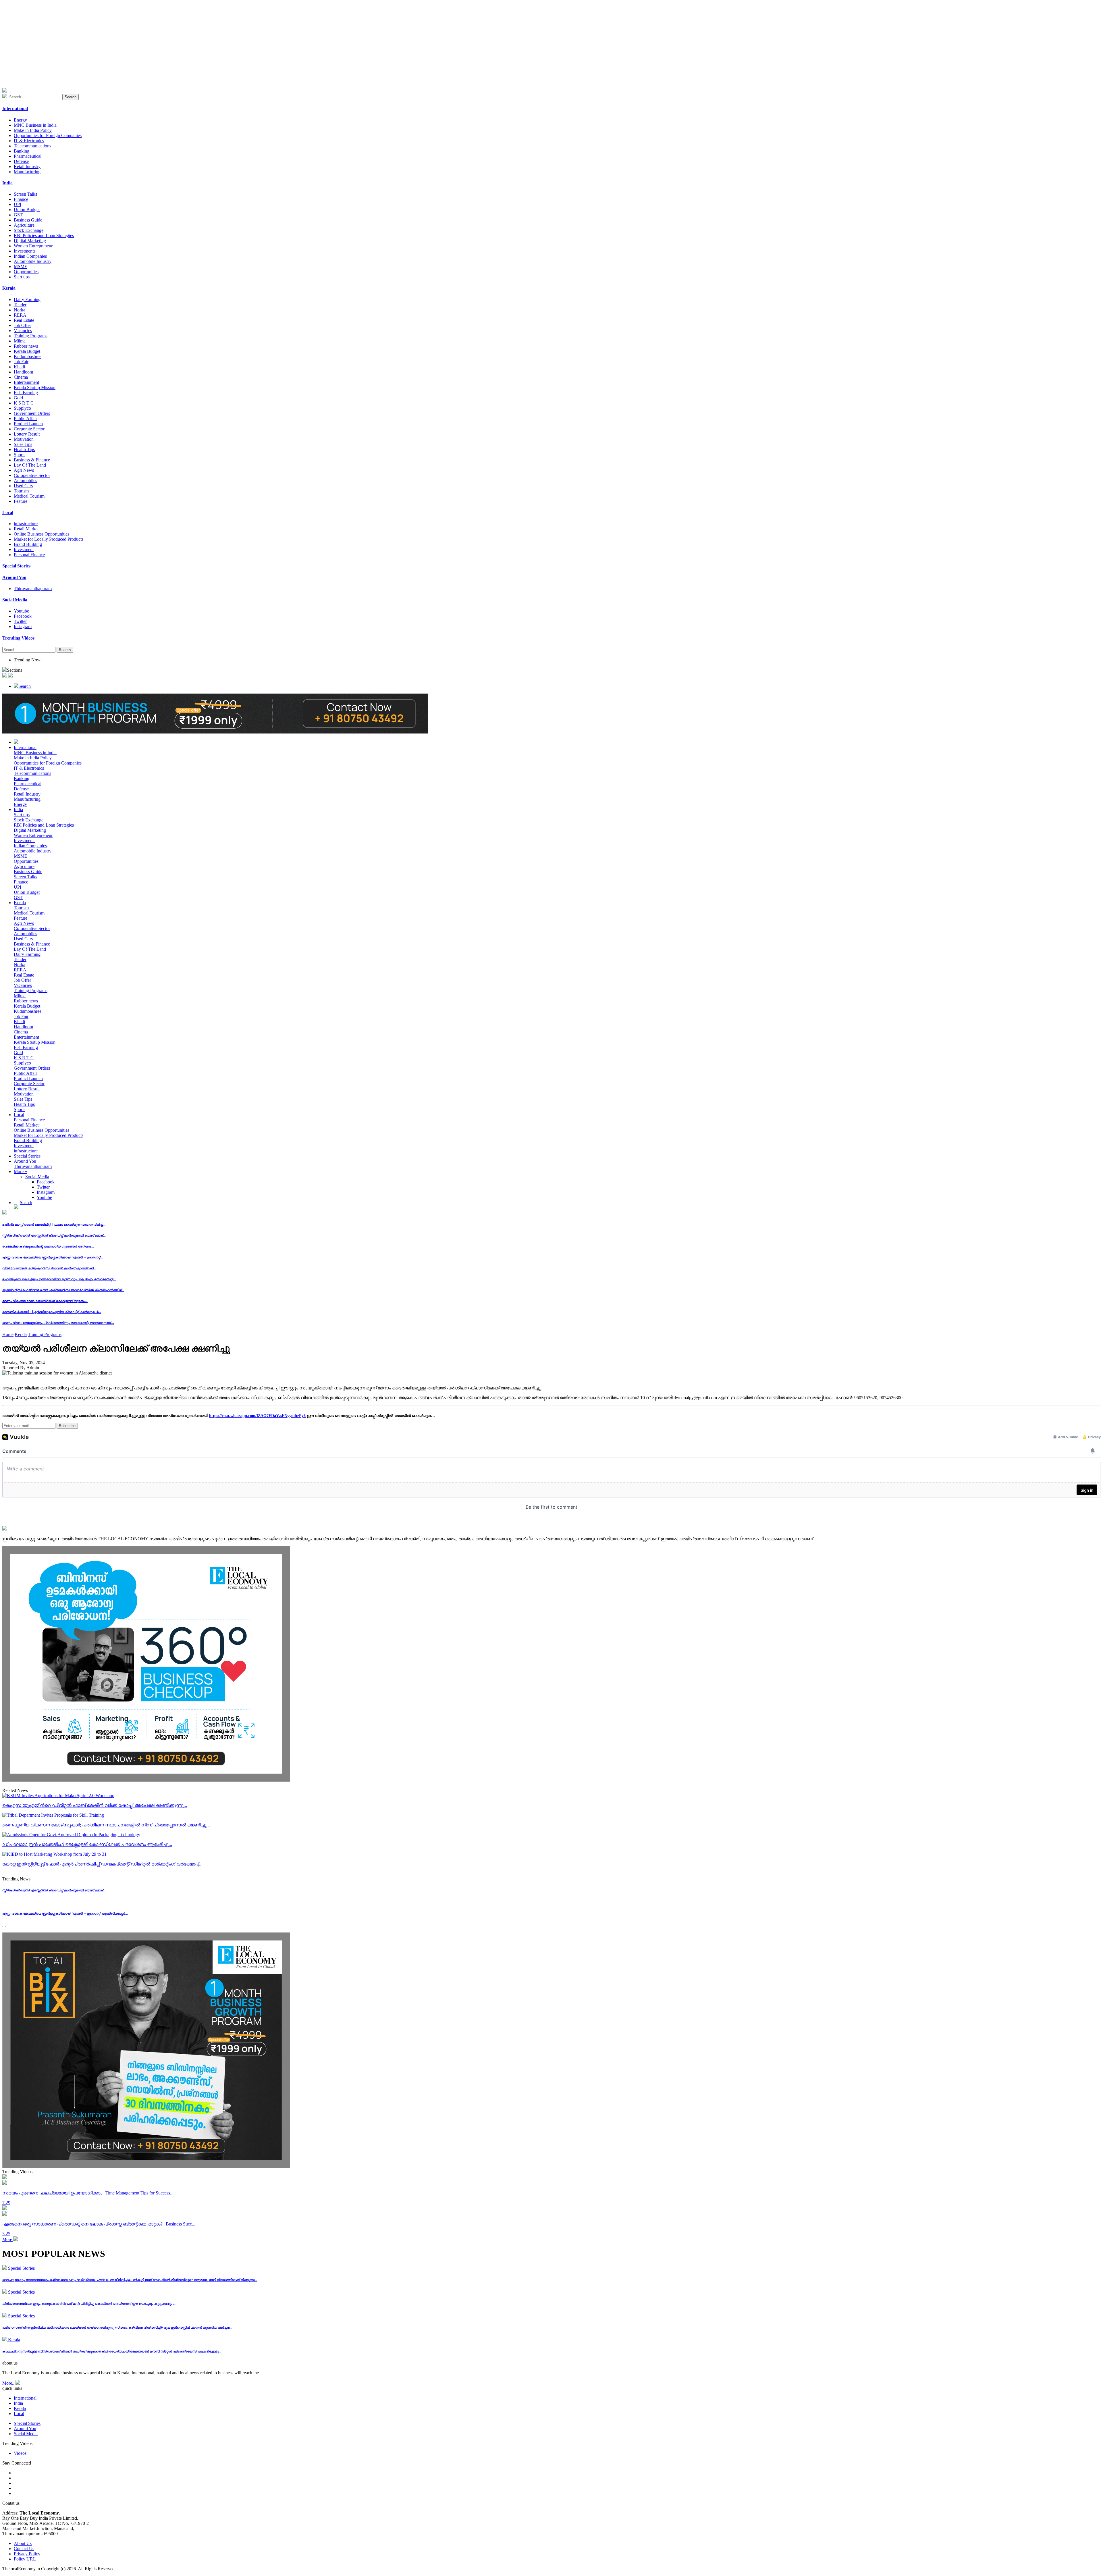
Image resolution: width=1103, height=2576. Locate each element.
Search (71, 97)
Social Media (37, 1177)
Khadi (19, 367)
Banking (22, 151)
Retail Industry (27, 166)
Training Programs (31, 336)
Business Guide (28, 220)
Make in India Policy (33, 130)
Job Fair (21, 362)
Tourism (21, 491)
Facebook (23, 616)
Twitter (20, 621)
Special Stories (27, 1156)
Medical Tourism (29, 496)
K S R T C (24, 403)
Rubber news (26, 346)
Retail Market (26, 529)
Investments (25, 251)
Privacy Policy (27, 2554)
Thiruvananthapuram (33, 589)
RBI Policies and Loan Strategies (44, 235)
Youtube (21, 611)
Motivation (24, 439)
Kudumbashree (28, 356)
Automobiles (25, 481)
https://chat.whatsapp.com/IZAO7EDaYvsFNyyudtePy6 (257, 1416)
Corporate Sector (29, 429)
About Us (23, 2543)
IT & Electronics (29, 141)
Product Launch (28, 424)
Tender (20, 305)
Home (8, 1334)
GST (18, 215)
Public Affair (25, 418)
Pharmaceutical (28, 156)
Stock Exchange (29, 230)
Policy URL (25, 2559)
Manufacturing (27, 172)
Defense (21, 161)
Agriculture (24, 225)
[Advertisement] (175, 48)
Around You (25, 1161)
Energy (20, 120)
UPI (18, 204)
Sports (20, 455)
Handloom (23, 372)
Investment (24, 549)
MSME (21, 266)
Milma (20, 341)
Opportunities (26, 272)
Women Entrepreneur (33, 246)
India (18, 809)
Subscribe (67, 1426)
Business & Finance (32, 460)
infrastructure (26, 524)
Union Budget (27, 210)
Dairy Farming (27, 300)
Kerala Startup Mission (35, 387)
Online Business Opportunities (42, 534)
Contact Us (24, 2549)
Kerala (20, 903)
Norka (20, 310)
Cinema (21, 377)
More (8, 2239)
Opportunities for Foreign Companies (48, 135)
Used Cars (23, 486)
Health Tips (24, 449)
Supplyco (22, 408)
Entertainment (26, 382)
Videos (20, 2453)
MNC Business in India (35, 125)
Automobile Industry (33, 261)
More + (21, 1171)
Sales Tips (23, 444)
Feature (21, 501)
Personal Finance (29, 555)
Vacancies (23, 331)
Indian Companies (30, 256)
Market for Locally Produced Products (49, 539)
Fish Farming (26, 393)
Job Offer (22, 325)
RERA (20, 315)
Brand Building (28, 544)
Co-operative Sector (32, 475)
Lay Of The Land (30, 465)
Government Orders (32, 413)
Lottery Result (27, 434)
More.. (8, 2383)
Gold (18, 398)
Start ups (22, 277)
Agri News (24, 470)
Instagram (23, 626)
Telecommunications (32, 146)
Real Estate (24, 320)
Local (19, 1115)
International (25, 747)
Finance (21, 199)
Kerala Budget (27, 351)
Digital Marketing (30, 241)
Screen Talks (25, 194)
